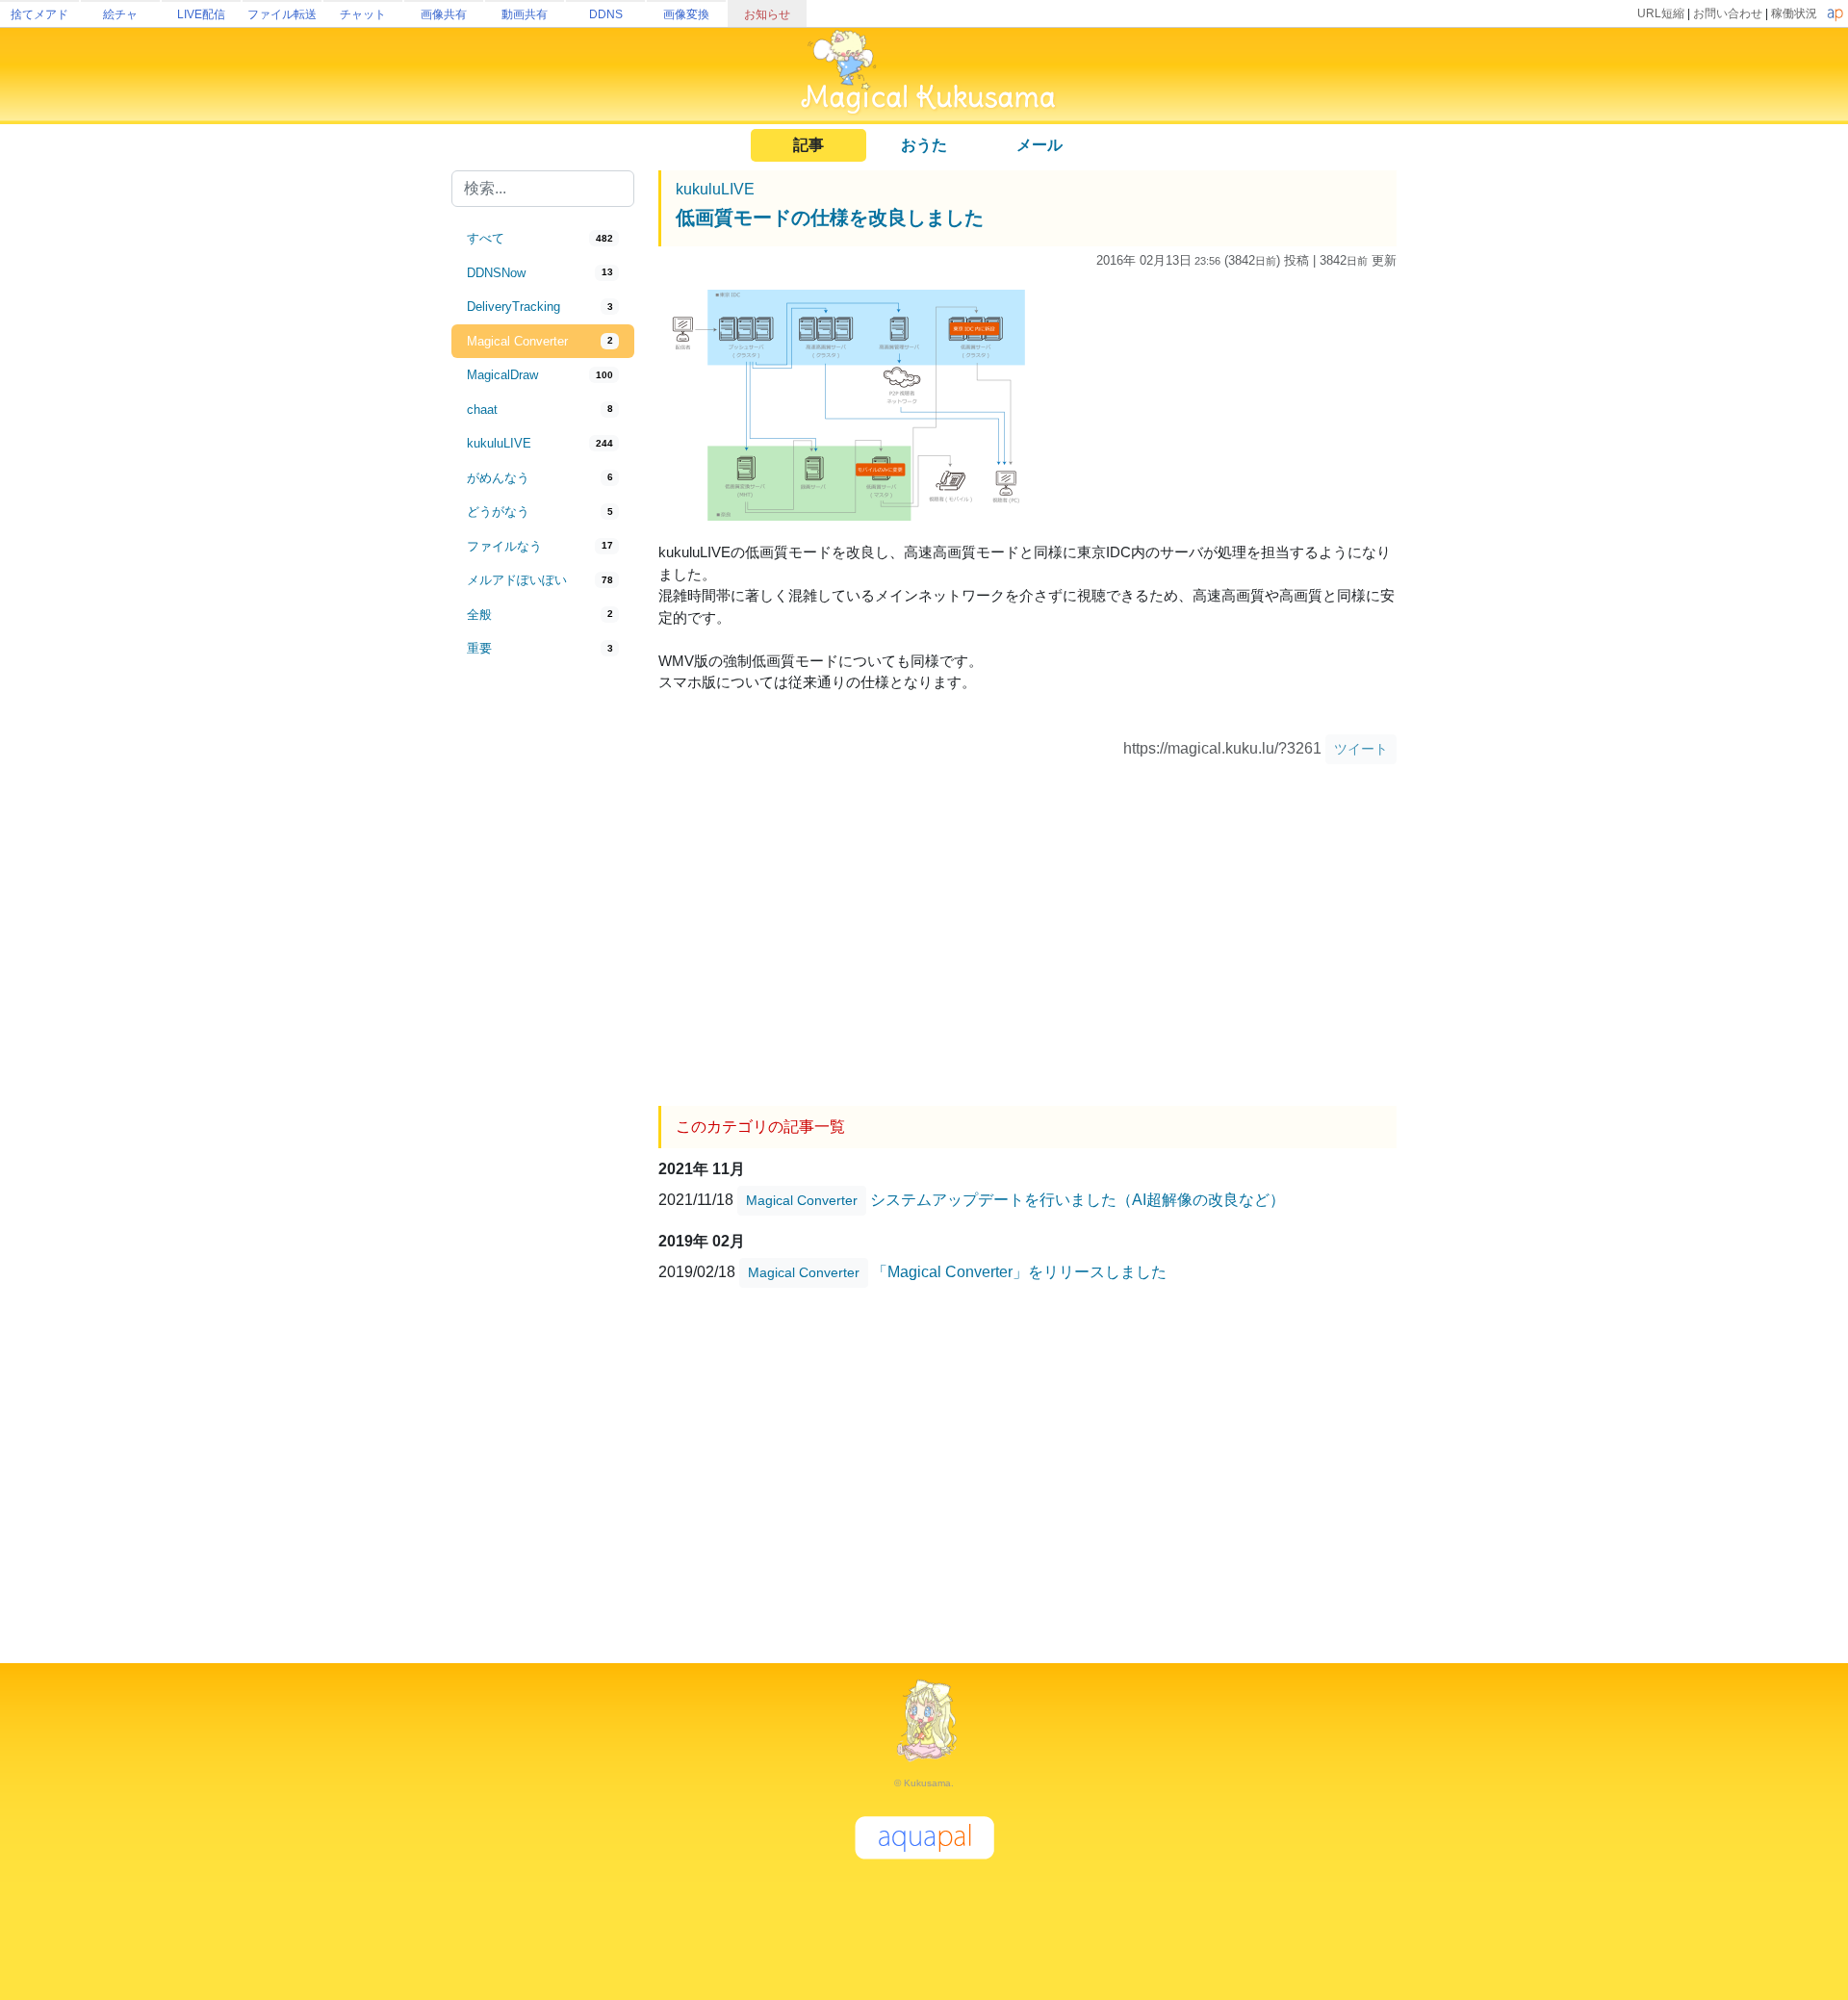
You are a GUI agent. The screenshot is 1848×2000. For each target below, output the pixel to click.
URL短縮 (1661, 13)
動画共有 (525, 14)
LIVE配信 (201, 14)
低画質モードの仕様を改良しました (830, 218)
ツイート (1361, 749)
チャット (363, 14)
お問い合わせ (1728, 13)
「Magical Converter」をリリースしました (1019, 1272)
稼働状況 (1794, 13)
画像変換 (686, 14)
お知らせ (767, 14)
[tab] (543, 239)
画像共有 (444, 14)
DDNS (606, 14)
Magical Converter (802, 1200)
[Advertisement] (543, 984)
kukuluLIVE (715, 189)
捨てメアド (39, 14)
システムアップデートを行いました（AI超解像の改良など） (1078, 1200)
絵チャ (120, 14)
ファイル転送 (282, 14)
